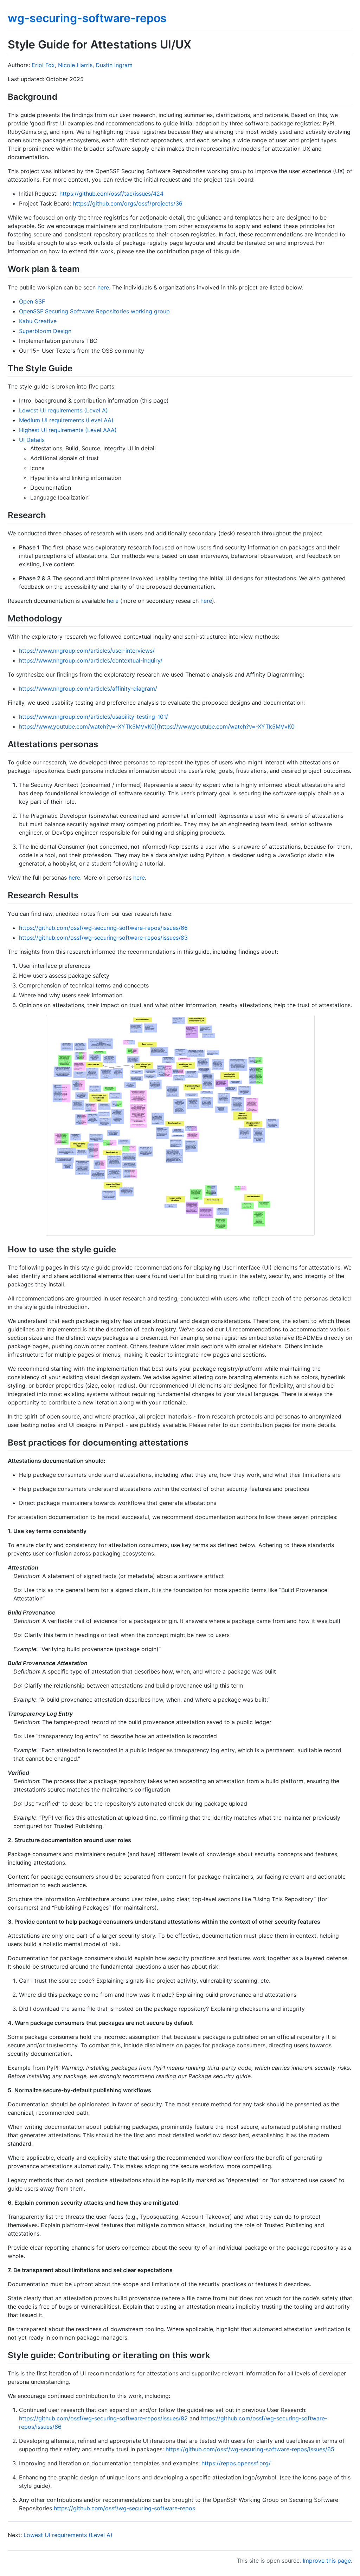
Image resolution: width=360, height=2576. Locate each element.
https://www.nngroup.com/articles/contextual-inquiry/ (91, 660)
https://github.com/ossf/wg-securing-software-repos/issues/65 (250, 2449)
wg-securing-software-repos (87, 18)
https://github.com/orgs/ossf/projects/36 (128, 203)
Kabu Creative (38, 321)
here (103, 287)
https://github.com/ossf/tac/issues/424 (111, 194)
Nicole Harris (75, 65)
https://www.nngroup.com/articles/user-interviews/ (87, 651)
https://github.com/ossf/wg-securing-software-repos (124, 2508)
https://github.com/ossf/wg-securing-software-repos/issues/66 (103, 928)
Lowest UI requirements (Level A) (63, 410)
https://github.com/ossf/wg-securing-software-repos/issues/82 (103, 2418)
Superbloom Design (45, 331)
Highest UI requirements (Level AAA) (68, 430)
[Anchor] (62, 96)
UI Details (32, 440)
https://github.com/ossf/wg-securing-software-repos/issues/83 (103, 938)
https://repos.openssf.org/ (236, 2463)
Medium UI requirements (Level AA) (66, 420)
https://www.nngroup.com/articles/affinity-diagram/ (88, 689)
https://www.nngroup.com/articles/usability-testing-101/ (94, 717)
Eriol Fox (43, 65)
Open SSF (32, 301)
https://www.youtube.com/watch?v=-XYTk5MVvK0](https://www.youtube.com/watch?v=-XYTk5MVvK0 (157, 726)
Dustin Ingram (114, 65)
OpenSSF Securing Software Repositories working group (94, 311)
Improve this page (327, 2561)
